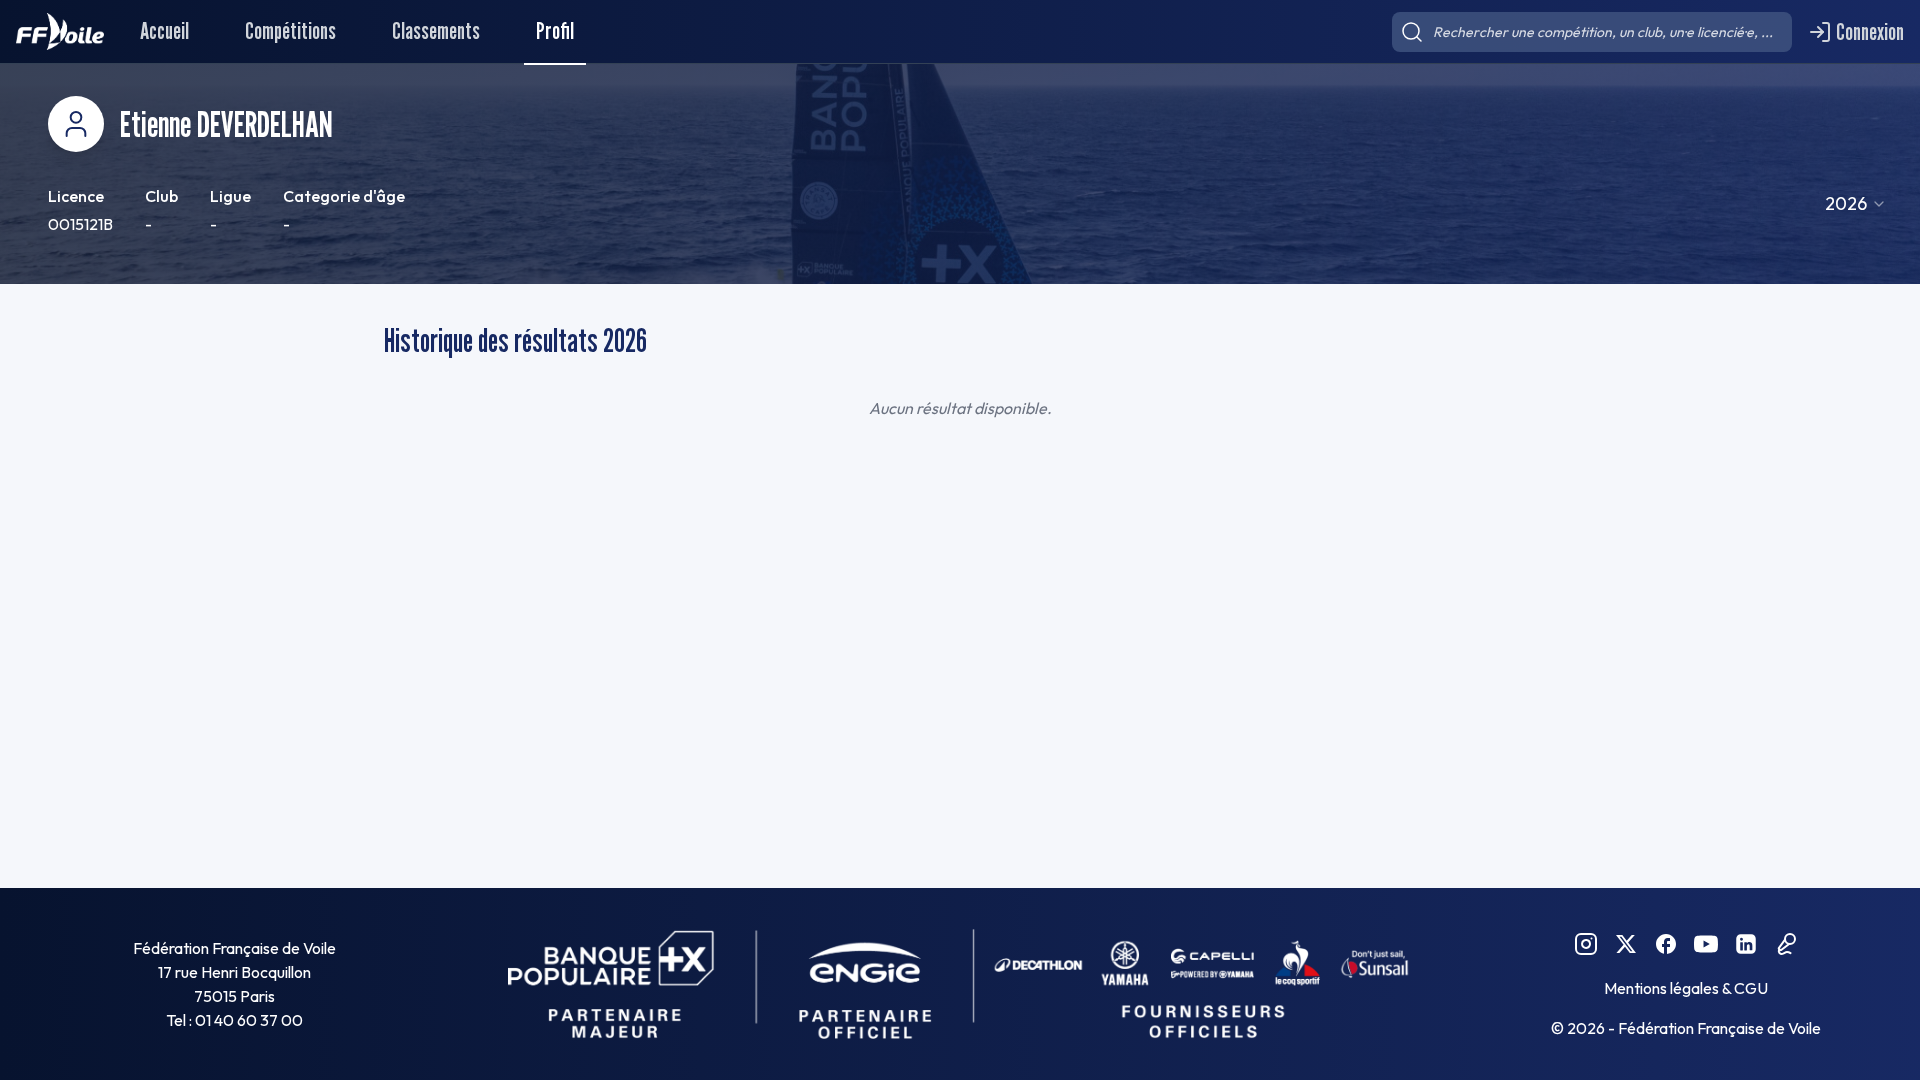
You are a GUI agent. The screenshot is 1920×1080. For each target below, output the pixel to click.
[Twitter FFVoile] (1626, 944)
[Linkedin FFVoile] (1746, 944)
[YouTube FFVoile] (1706, 944)
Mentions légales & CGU (1686, 988)
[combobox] (1856, 204)
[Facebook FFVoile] (1666, 944)
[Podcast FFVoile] (1786, 944)
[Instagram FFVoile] (1586, 944)
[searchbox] (1592, 32)
